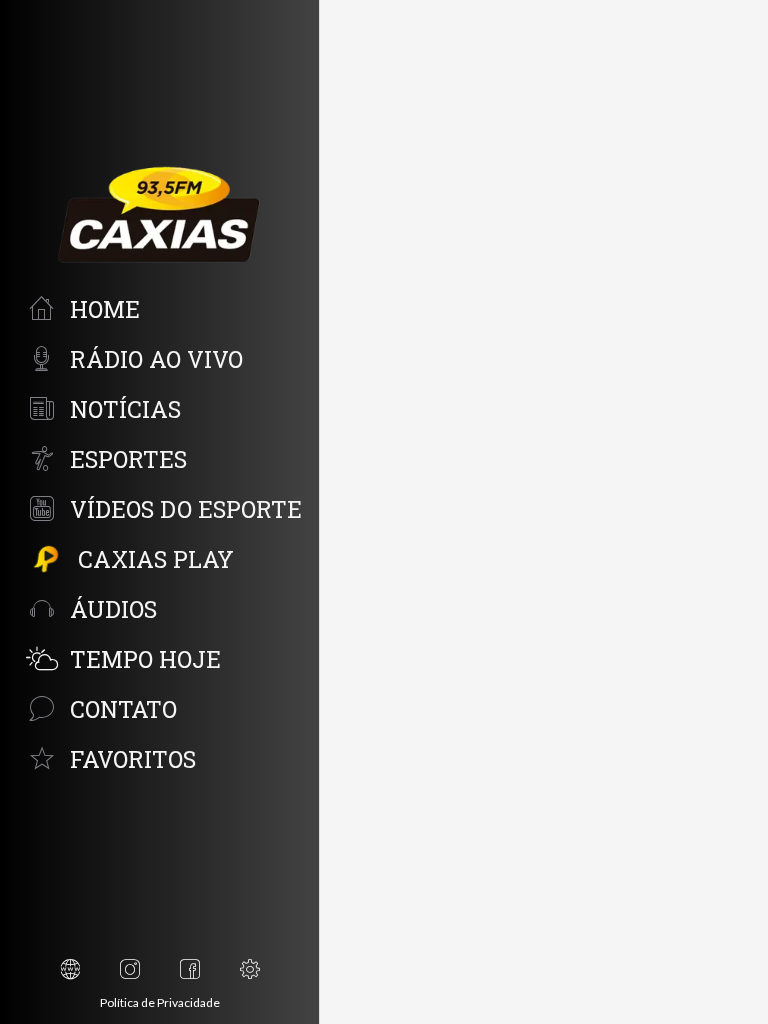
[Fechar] (352, 32)
